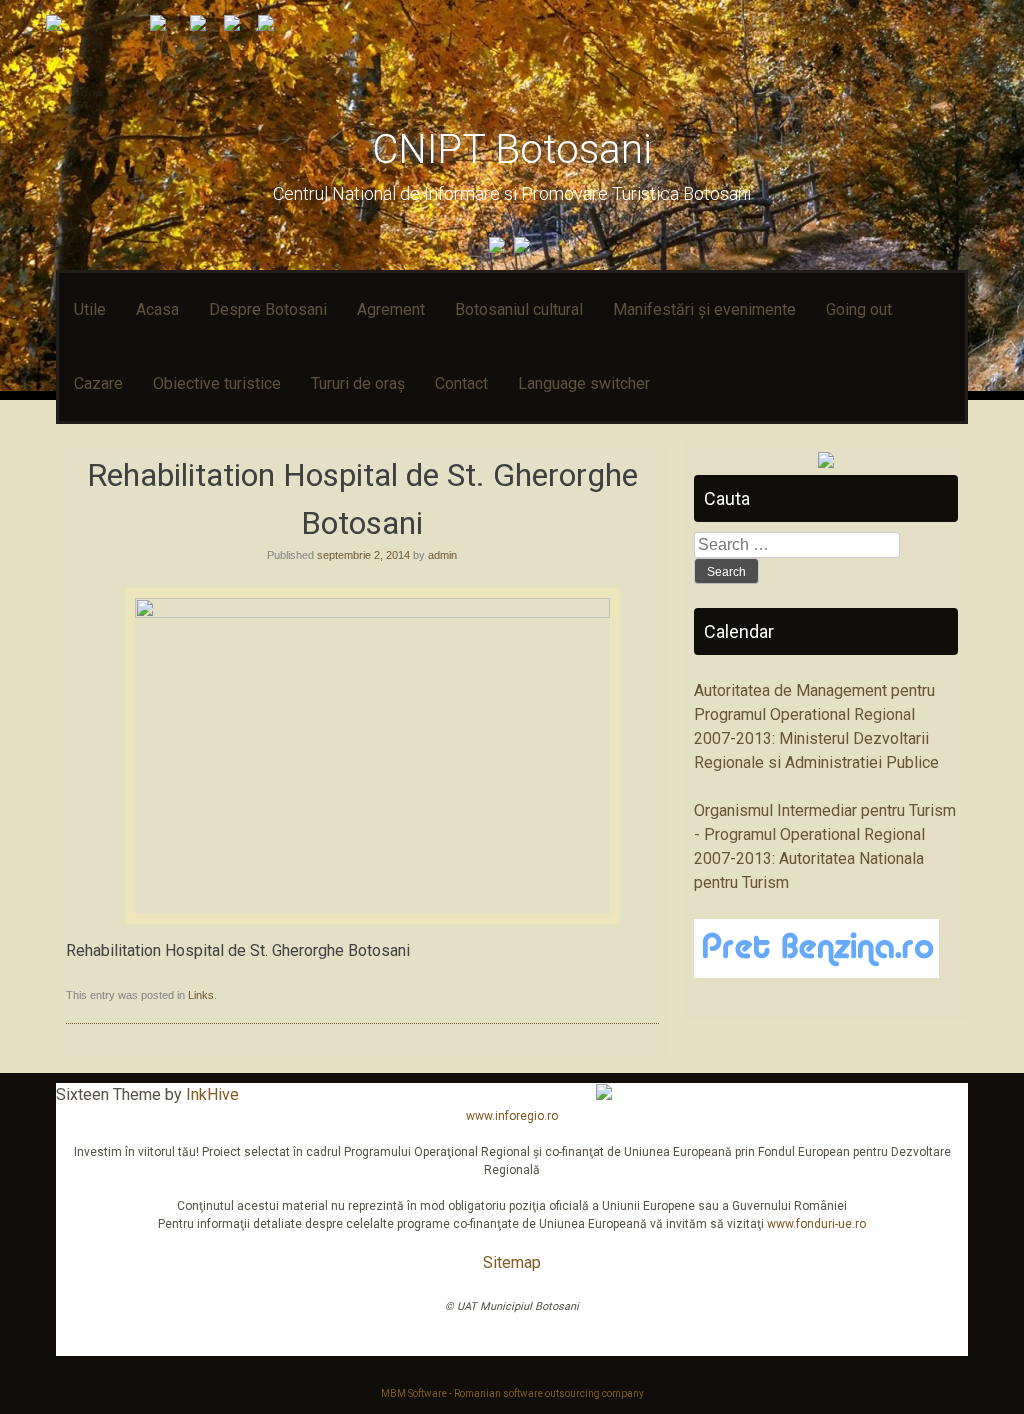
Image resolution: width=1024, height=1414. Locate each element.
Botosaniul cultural (519, 309)
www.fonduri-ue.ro (816, 1224)
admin (442, 555)
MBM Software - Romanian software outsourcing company (512, 1393)
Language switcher (584, 383)
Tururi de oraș (358, 383)
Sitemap (512, 1262)
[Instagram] (524, 247)
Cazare (98, 383)
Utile (90, 309)
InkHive (212, 1094)
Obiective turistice (217, 383)
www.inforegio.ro (512, 1116)
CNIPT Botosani (512, 149)
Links (201, 995)
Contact (461, 383)
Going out (859, 309)
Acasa (157, 309)
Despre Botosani (268, 309)
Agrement (391, 309)
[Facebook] (499, 247)
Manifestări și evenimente (704, 309)
